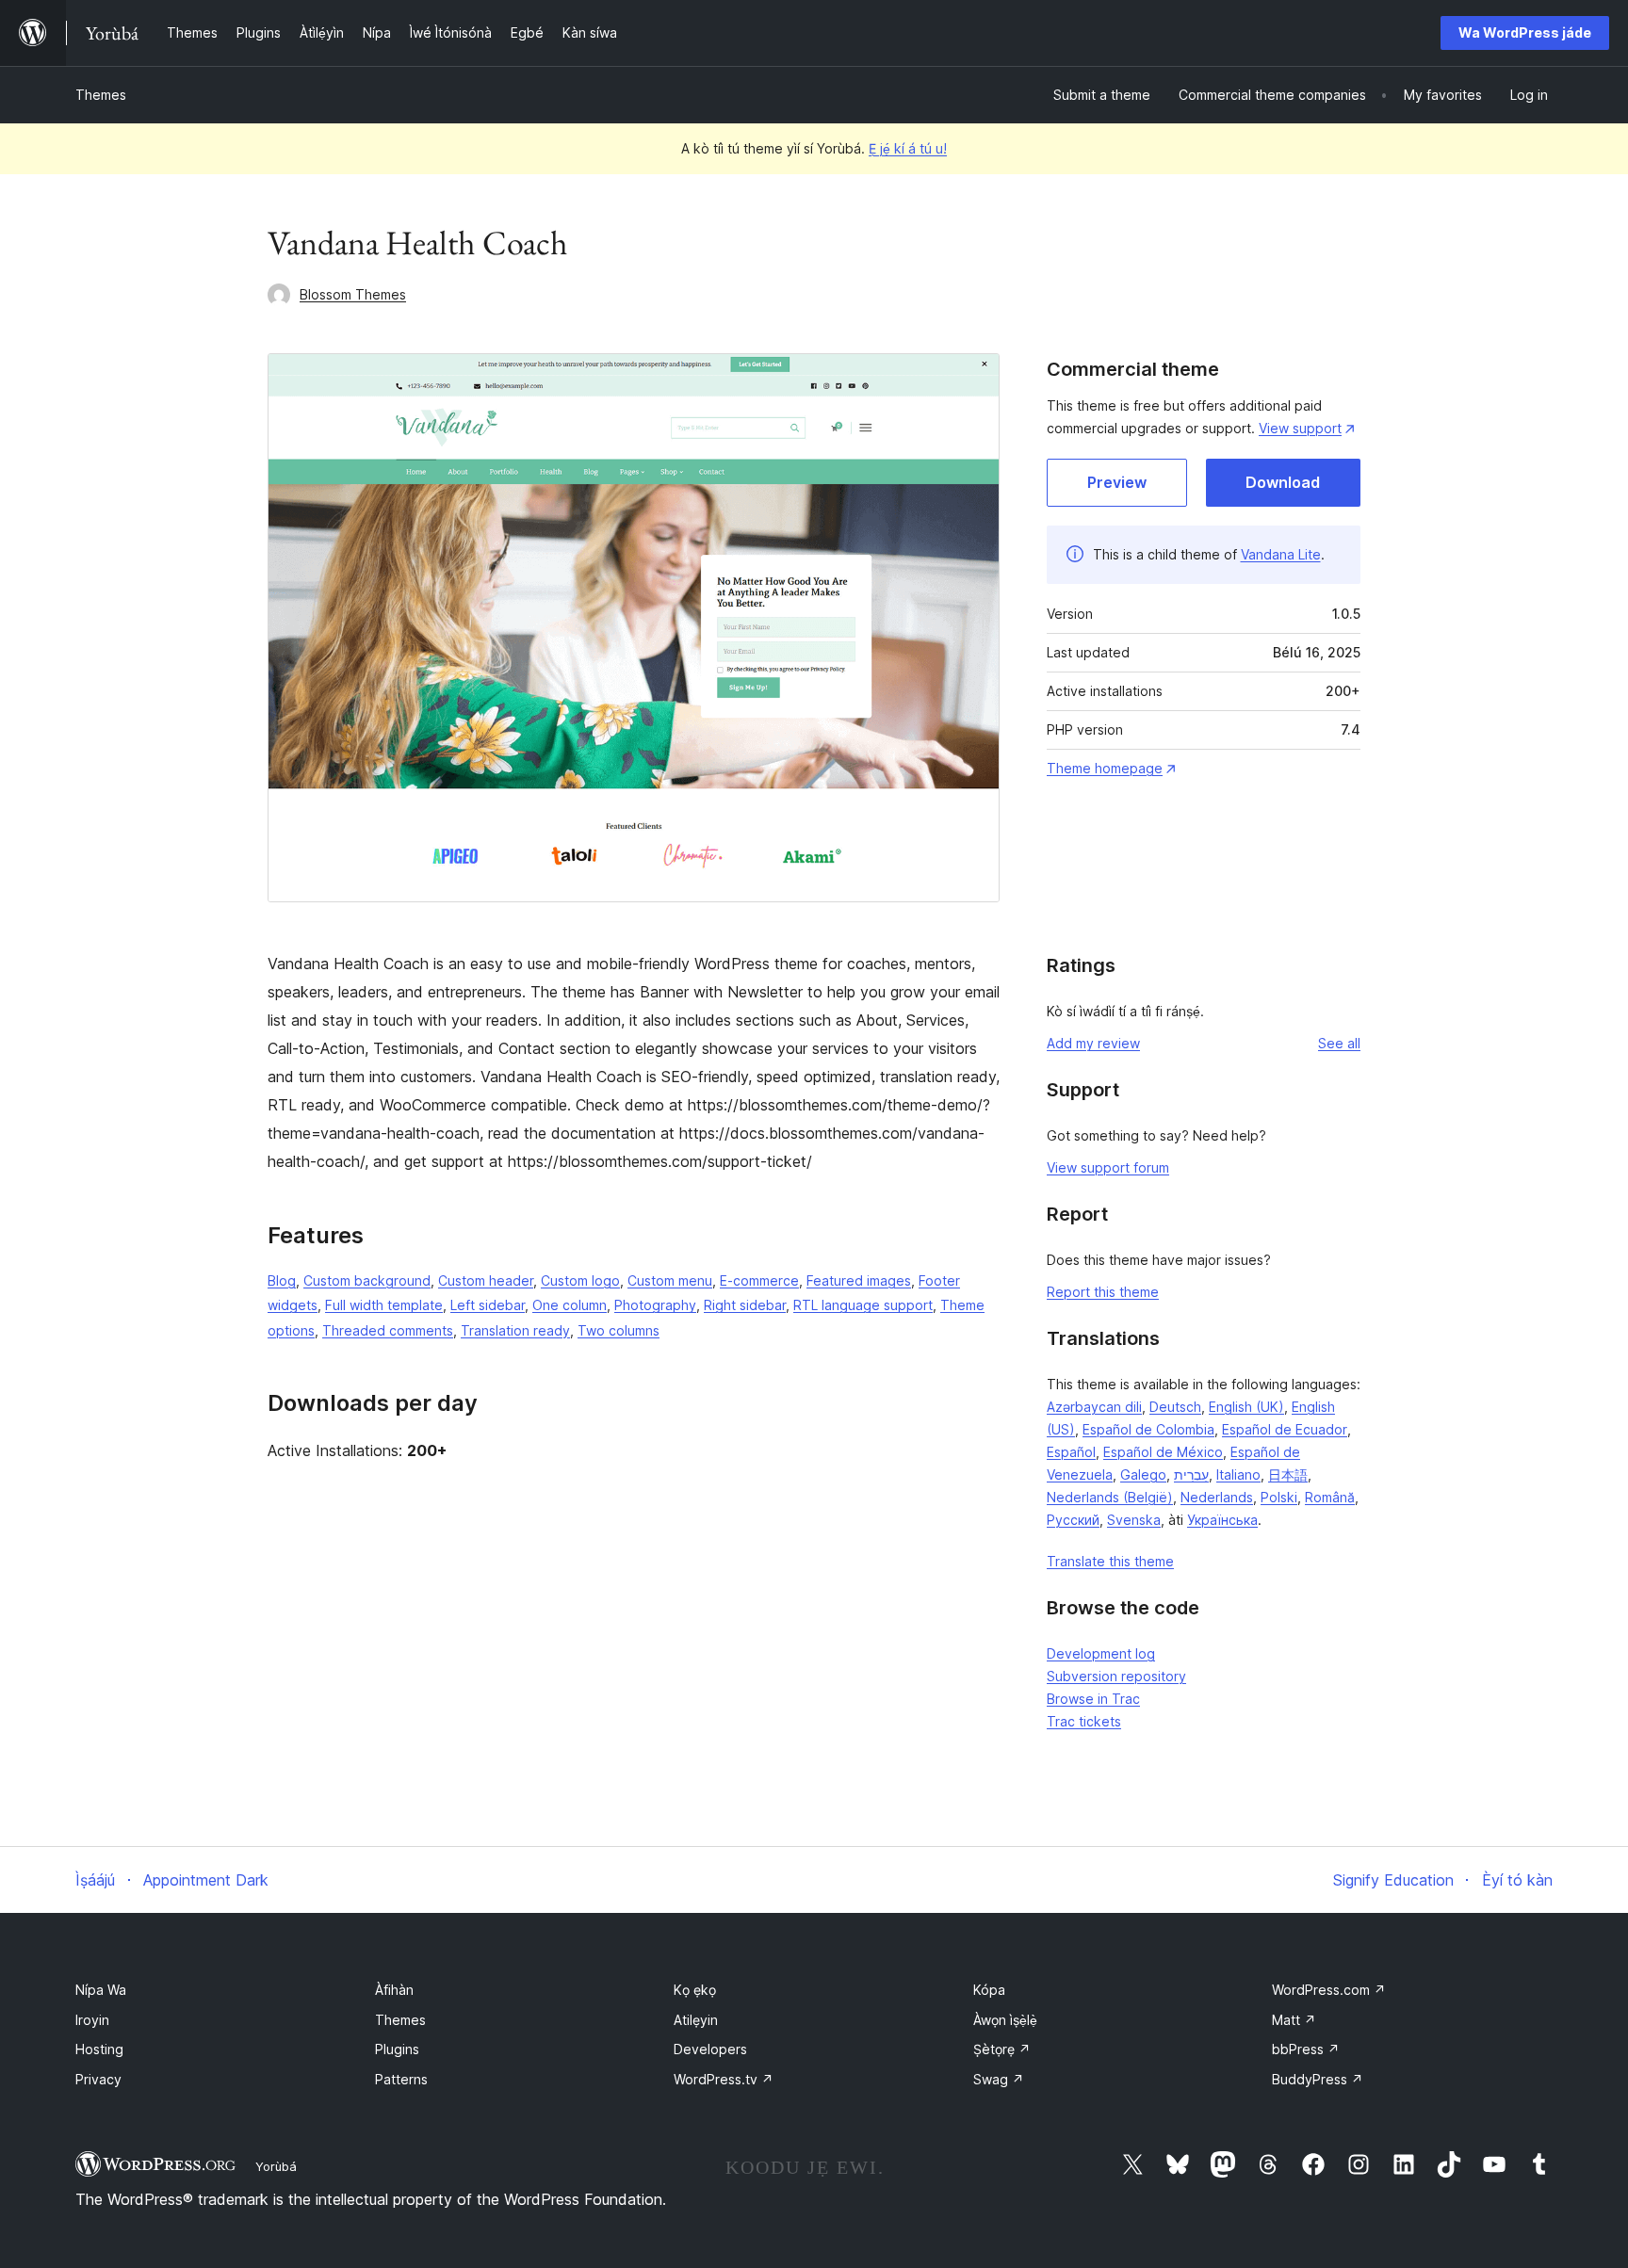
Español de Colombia (1148, 1429)
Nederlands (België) (1110, 1497)
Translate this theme (1110, 1561)
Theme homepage (1105, 768)
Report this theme (1103, 1292)
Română (1330, 1497)
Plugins (397, 2049)
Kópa (989, 1990)
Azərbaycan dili (1094, 1407)
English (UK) (1246, 1407)
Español (1071, 1452)
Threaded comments (388, 1330)
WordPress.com (1329, 1990)
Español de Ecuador (1285, 1429)
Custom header (486, 1280)
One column (570, 1305)
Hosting (99, 2049)
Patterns (401, 2079)
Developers (710, 2049)
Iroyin (92, 2020)
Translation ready (515, 1330)
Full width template (384, 1305)
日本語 (1288, 1474)
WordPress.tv (724, 2079)
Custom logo (580, 1280)
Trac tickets (1084, 1721)
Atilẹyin (696, 2020)
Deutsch (1175, 1407)
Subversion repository (1116, 1676)
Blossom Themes (353, 294)
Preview (1117, 482)
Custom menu (670, 1280)
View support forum (1108, 1167)
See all (1339, 1043)
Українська (1222, 1520)
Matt (1294, 2020)
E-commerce (759, 1280)
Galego (1143, 1474)
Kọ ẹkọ (695, 1990)
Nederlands (1217, 1497)
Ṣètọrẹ (1002, 2049)
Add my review (1093, 1043)
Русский (1073, 1520)
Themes (101, 95)
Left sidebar (488, 1305)
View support (1300, 428)
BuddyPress (1318, 2079)
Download (1283, 482)
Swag (999, 2079)
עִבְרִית (1191, 1474)
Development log (1101, 1653)
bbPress (1306, 2049)
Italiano (1238, 1474)
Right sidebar (745, 1305)
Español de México (1163, 1452)
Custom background (367, 1280)
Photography (655, 1305)
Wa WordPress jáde (1525, 32)
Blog (282, 1280)
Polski (1279, 1497)
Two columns (619, 1330)
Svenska (1134, 1520)
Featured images (859, 1280)
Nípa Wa (101, 1990)
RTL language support (863, 1305)
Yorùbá (276, 2166)
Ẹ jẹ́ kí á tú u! (908, 148)
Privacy (98, 2079)
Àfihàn (394, 1990)
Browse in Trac (1093, 1699)
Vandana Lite (1281, 554)
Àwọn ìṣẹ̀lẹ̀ (1005, 2020)
